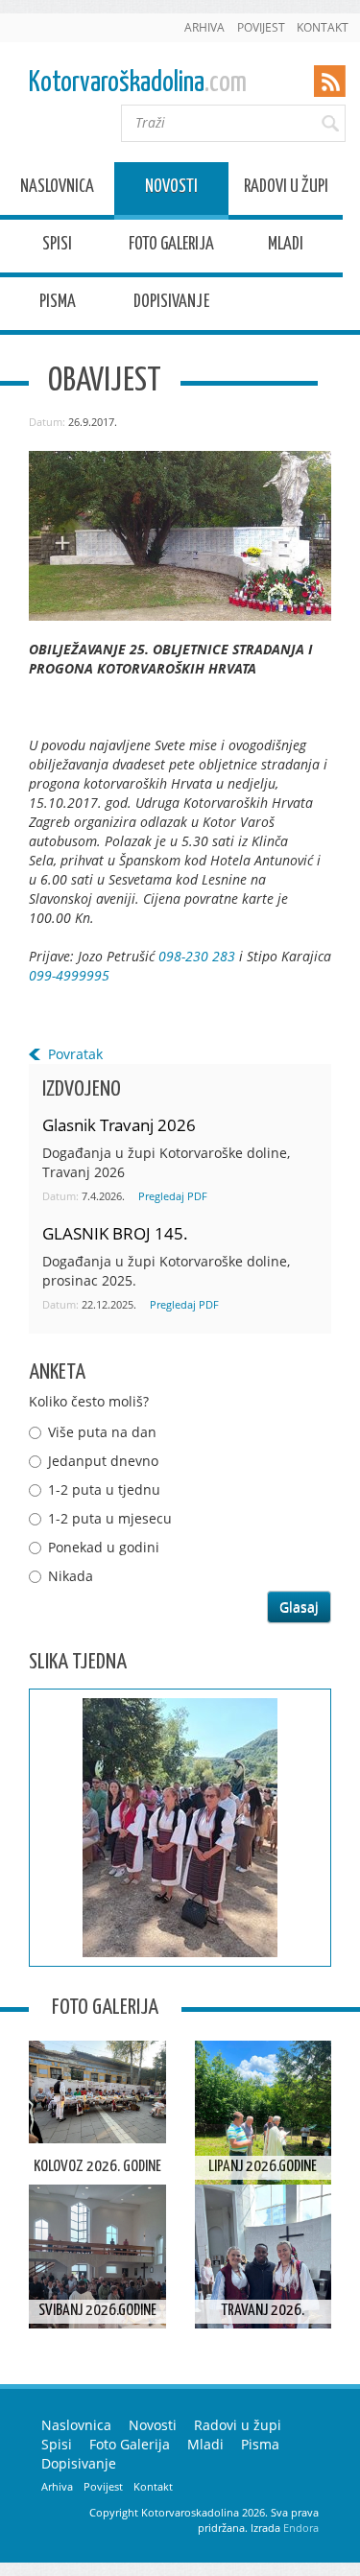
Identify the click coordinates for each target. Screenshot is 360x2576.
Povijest (261, 27)
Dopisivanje (171, 305)
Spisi (57, 247)
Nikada (71, 1576)
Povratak (75, 1054)
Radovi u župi (286, 189)
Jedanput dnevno (103, 1461)
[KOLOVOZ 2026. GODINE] (97, 2092)
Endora (301, 2528)
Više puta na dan (102, 1432)
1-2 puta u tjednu (104, 1489)
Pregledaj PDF (173, 1196)
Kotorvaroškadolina (138, 83)
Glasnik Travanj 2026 (119, 1125)
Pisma (58, 305)
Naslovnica (57, 189)
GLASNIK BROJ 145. (115, 1233)
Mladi (286, 247)
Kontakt (323, 27)
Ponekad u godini (104, 1547)
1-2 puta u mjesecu (110, 1518)
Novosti (171, 189)
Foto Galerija (171, 247)
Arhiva (204, 27)
